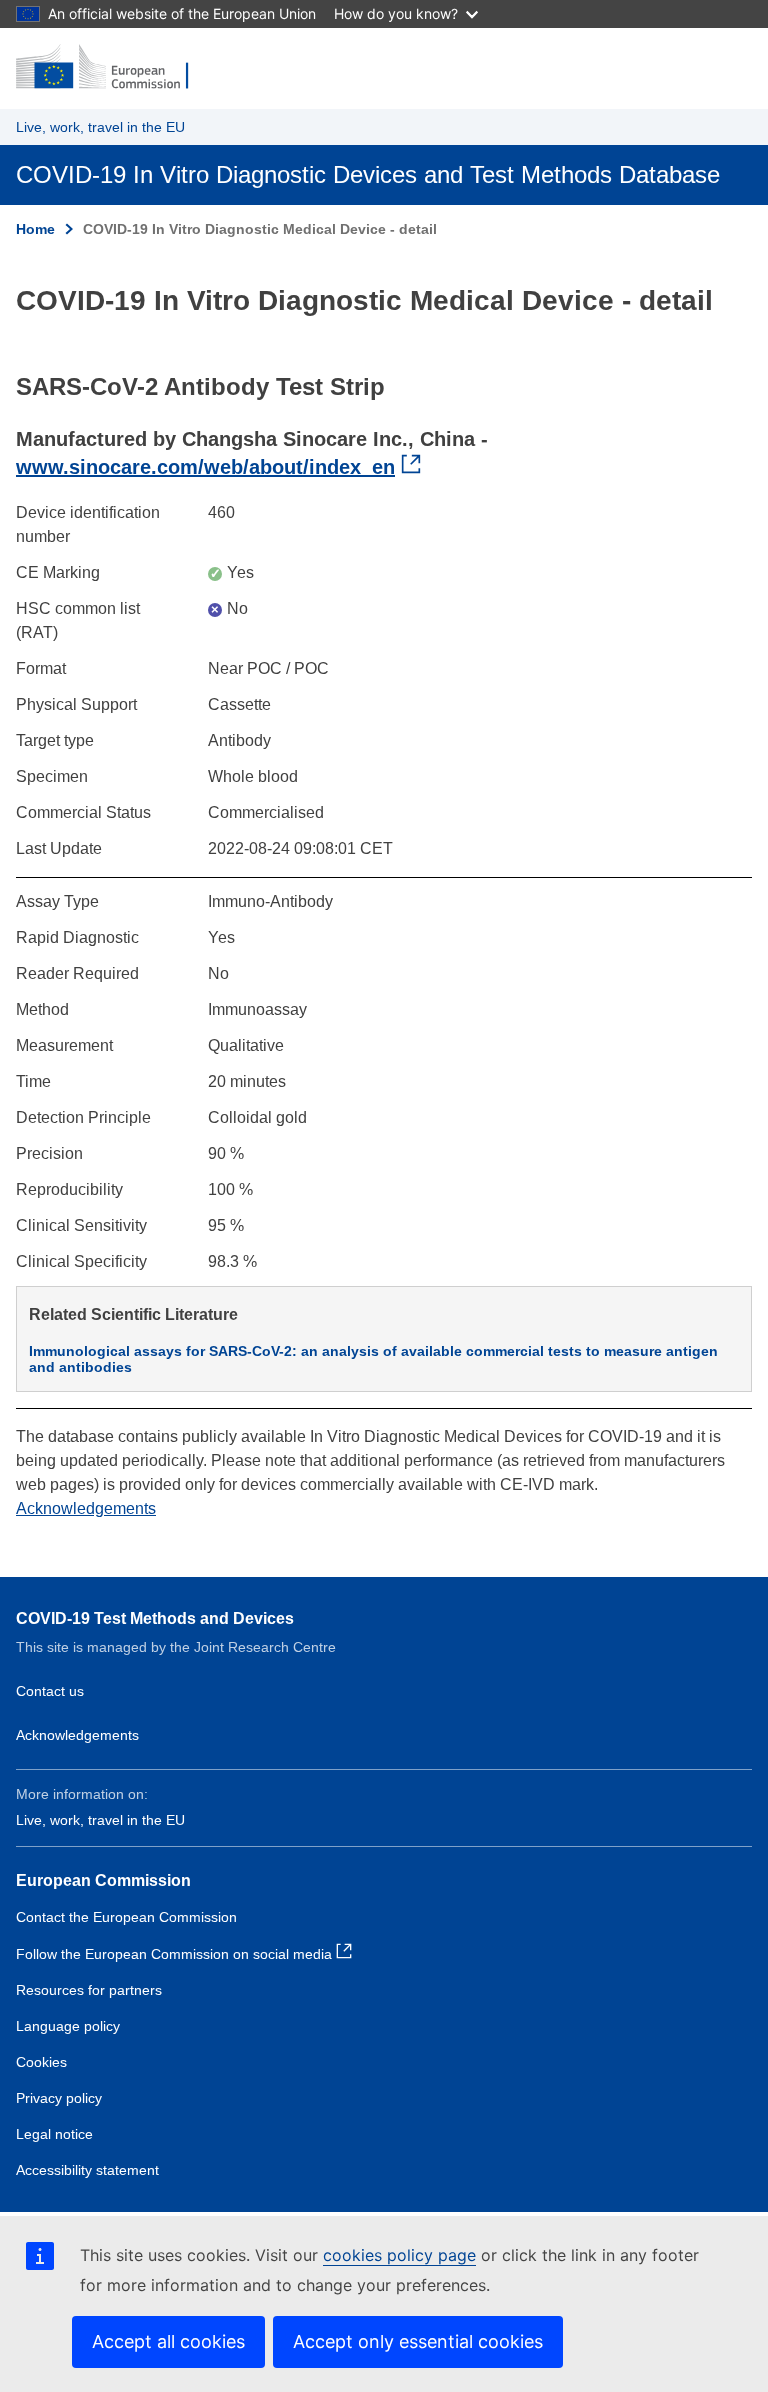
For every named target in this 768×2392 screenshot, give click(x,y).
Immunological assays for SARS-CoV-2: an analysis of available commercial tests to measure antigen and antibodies (373, 1359)
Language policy (68, 2026)
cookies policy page (399, 2255)
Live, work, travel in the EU (100, 127)
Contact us (50, 1691)
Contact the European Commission (126, 1917)
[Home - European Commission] (113, 68)
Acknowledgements (86, 1508)
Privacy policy (59, 2098)
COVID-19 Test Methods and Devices (155, 1618)
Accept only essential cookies (418, 2341)
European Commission (103, 1880)
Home (35, 229)
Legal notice (54, 2134)
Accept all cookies (168, 2341)
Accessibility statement (87, 2170)
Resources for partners (89, 1990)
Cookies (41, 2062)
